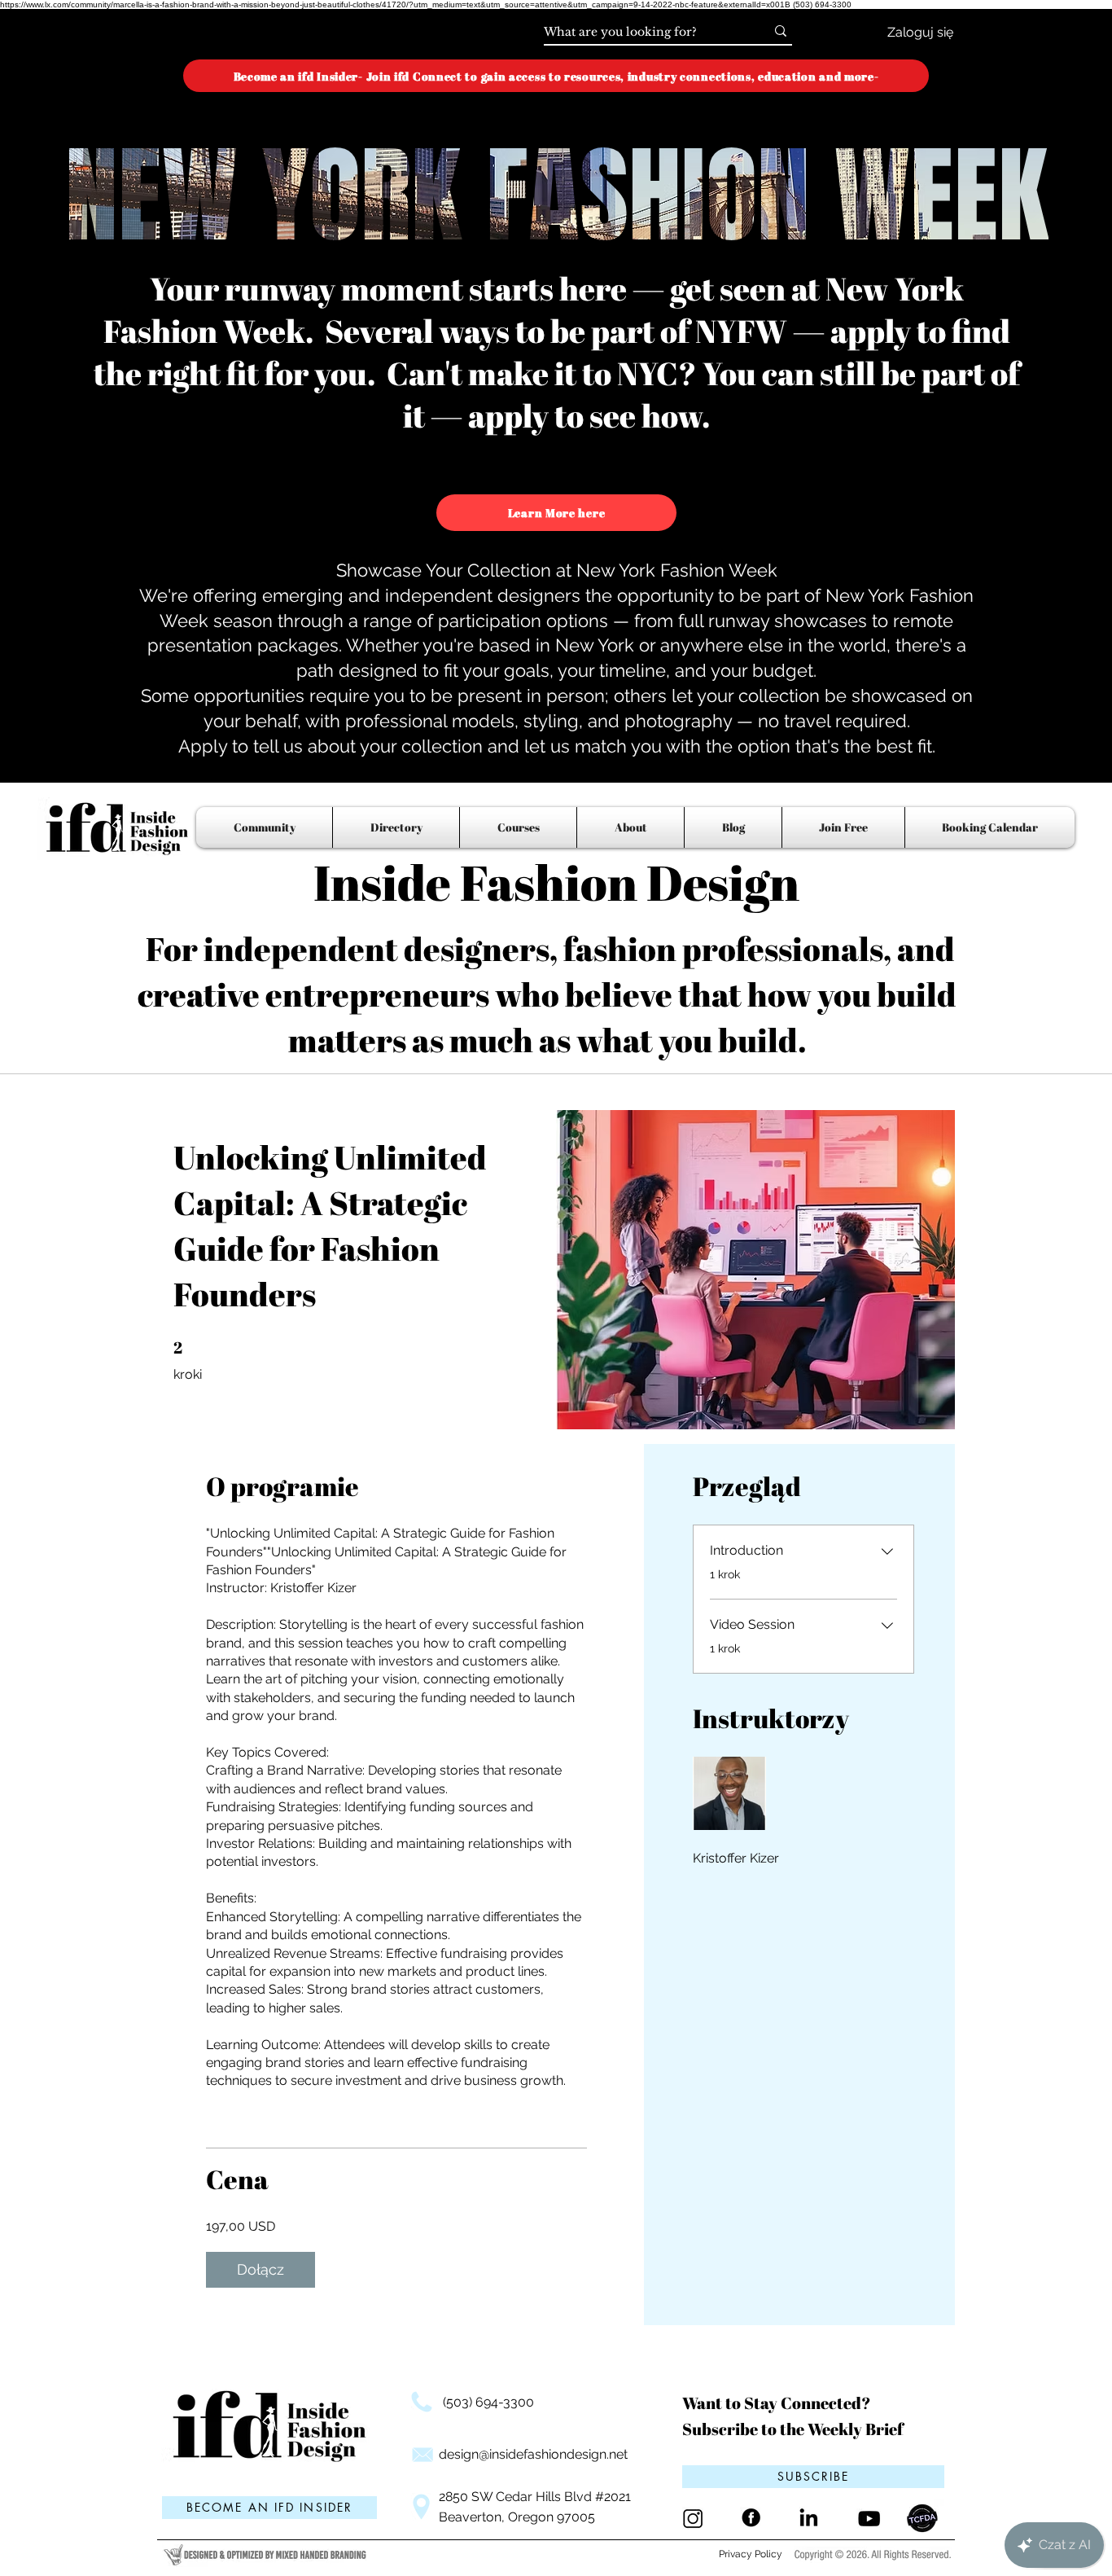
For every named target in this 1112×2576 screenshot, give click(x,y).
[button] (813, 2477)
